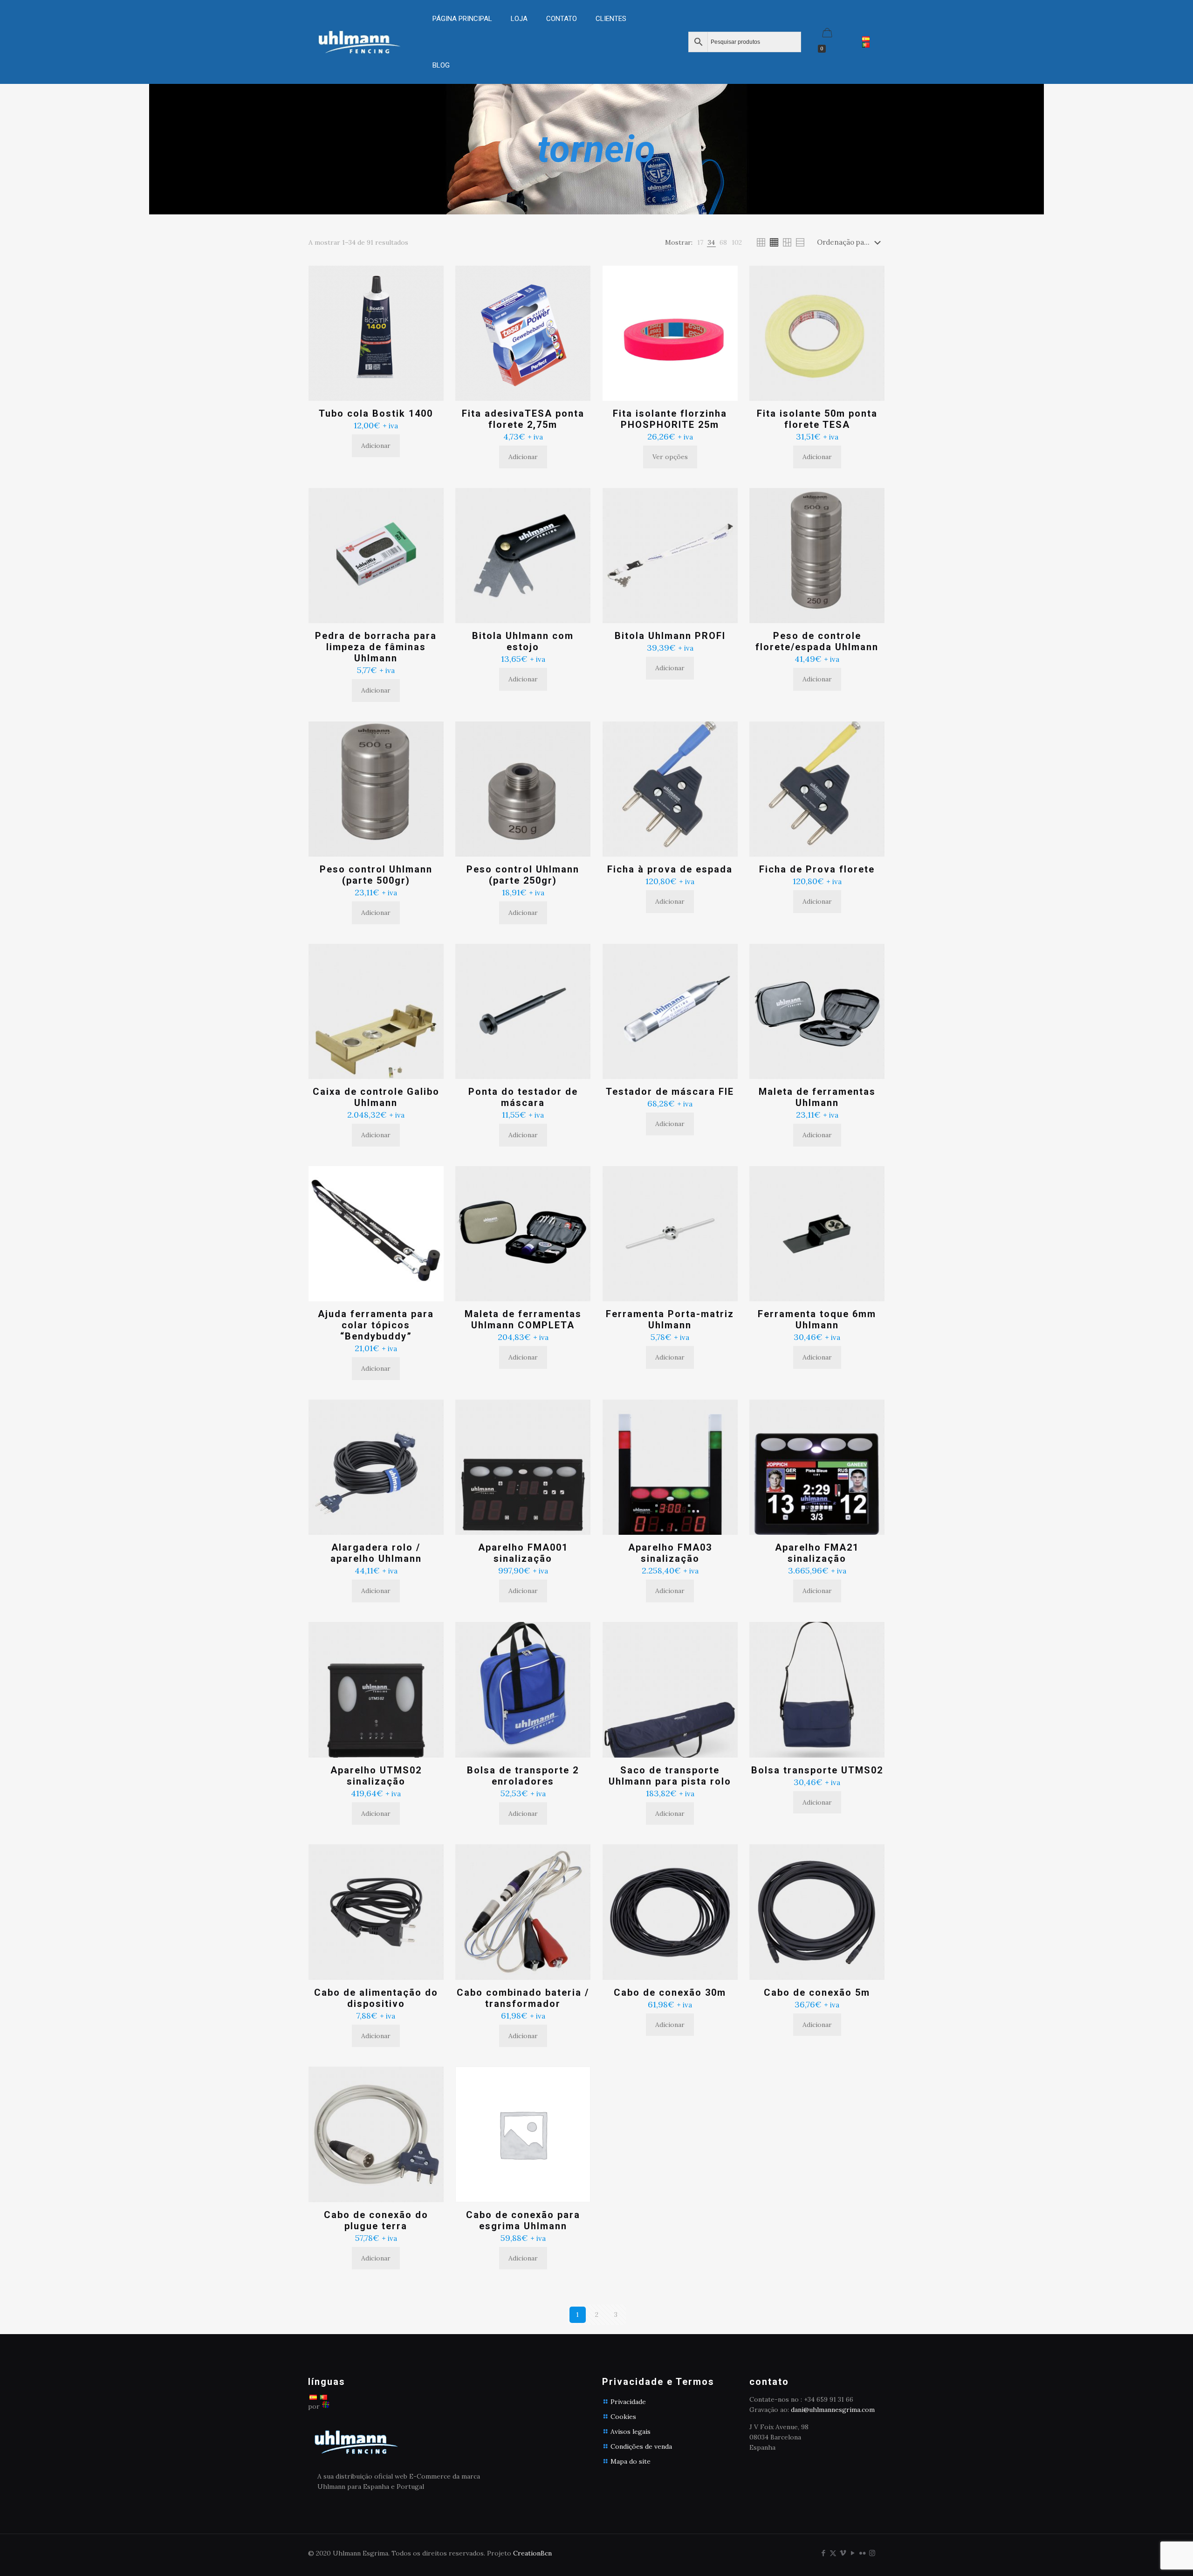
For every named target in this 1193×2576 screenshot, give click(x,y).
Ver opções (670, 457)
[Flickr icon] (862, 2553)
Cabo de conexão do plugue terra (376, 2220)
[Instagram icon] (872, 2553)
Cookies (623, 2417)
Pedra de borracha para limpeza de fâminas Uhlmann (376, 647)
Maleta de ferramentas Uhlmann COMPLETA (523, 1319)
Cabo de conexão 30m (670, 1992)
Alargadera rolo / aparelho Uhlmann (376, 1553)
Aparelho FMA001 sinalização (523, 1553)
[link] (519, 42)
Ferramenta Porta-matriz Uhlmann (670, 1319)
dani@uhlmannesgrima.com (833, 2410)
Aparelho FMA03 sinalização (670, 1553)
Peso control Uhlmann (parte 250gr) (523, 875)
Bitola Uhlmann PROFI (670, 636)
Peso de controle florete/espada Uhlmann (817, 641)
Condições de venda (641, 2446)
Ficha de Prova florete (817, 869)
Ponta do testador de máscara (523, 1097)
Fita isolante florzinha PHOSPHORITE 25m (670, 419)
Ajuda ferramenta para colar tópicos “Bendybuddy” (376, 1325)
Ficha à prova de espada (670, 869)
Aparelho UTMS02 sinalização (376, 1776)
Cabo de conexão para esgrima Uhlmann (523, 2220)
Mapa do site (631, 2461)
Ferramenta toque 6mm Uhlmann (817, 1319)
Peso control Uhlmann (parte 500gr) (376, 875)
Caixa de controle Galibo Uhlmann (376, 1097)
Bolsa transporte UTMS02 (817, 1770)
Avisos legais (631, 2432)
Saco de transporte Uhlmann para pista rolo (670, 1776)
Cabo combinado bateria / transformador (523, 1998)
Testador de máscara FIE (670, 1092)
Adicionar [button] (376, 446)
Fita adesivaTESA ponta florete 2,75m (523, 419)
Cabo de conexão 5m (817, 1992)
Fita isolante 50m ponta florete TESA (817, 419)
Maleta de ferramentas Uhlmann (817, 1097)
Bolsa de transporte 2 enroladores (523, 1776)
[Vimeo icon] (843, 2553)
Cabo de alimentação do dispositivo (376, 1998)
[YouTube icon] (853, 2553)
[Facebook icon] (823, 2553)
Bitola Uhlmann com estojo (523, 641)
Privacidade (628, 2402)
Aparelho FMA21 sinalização (817, 1553)
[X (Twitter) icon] (833, 2553)
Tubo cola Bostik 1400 (376, 413)
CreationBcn (532, 2553)
